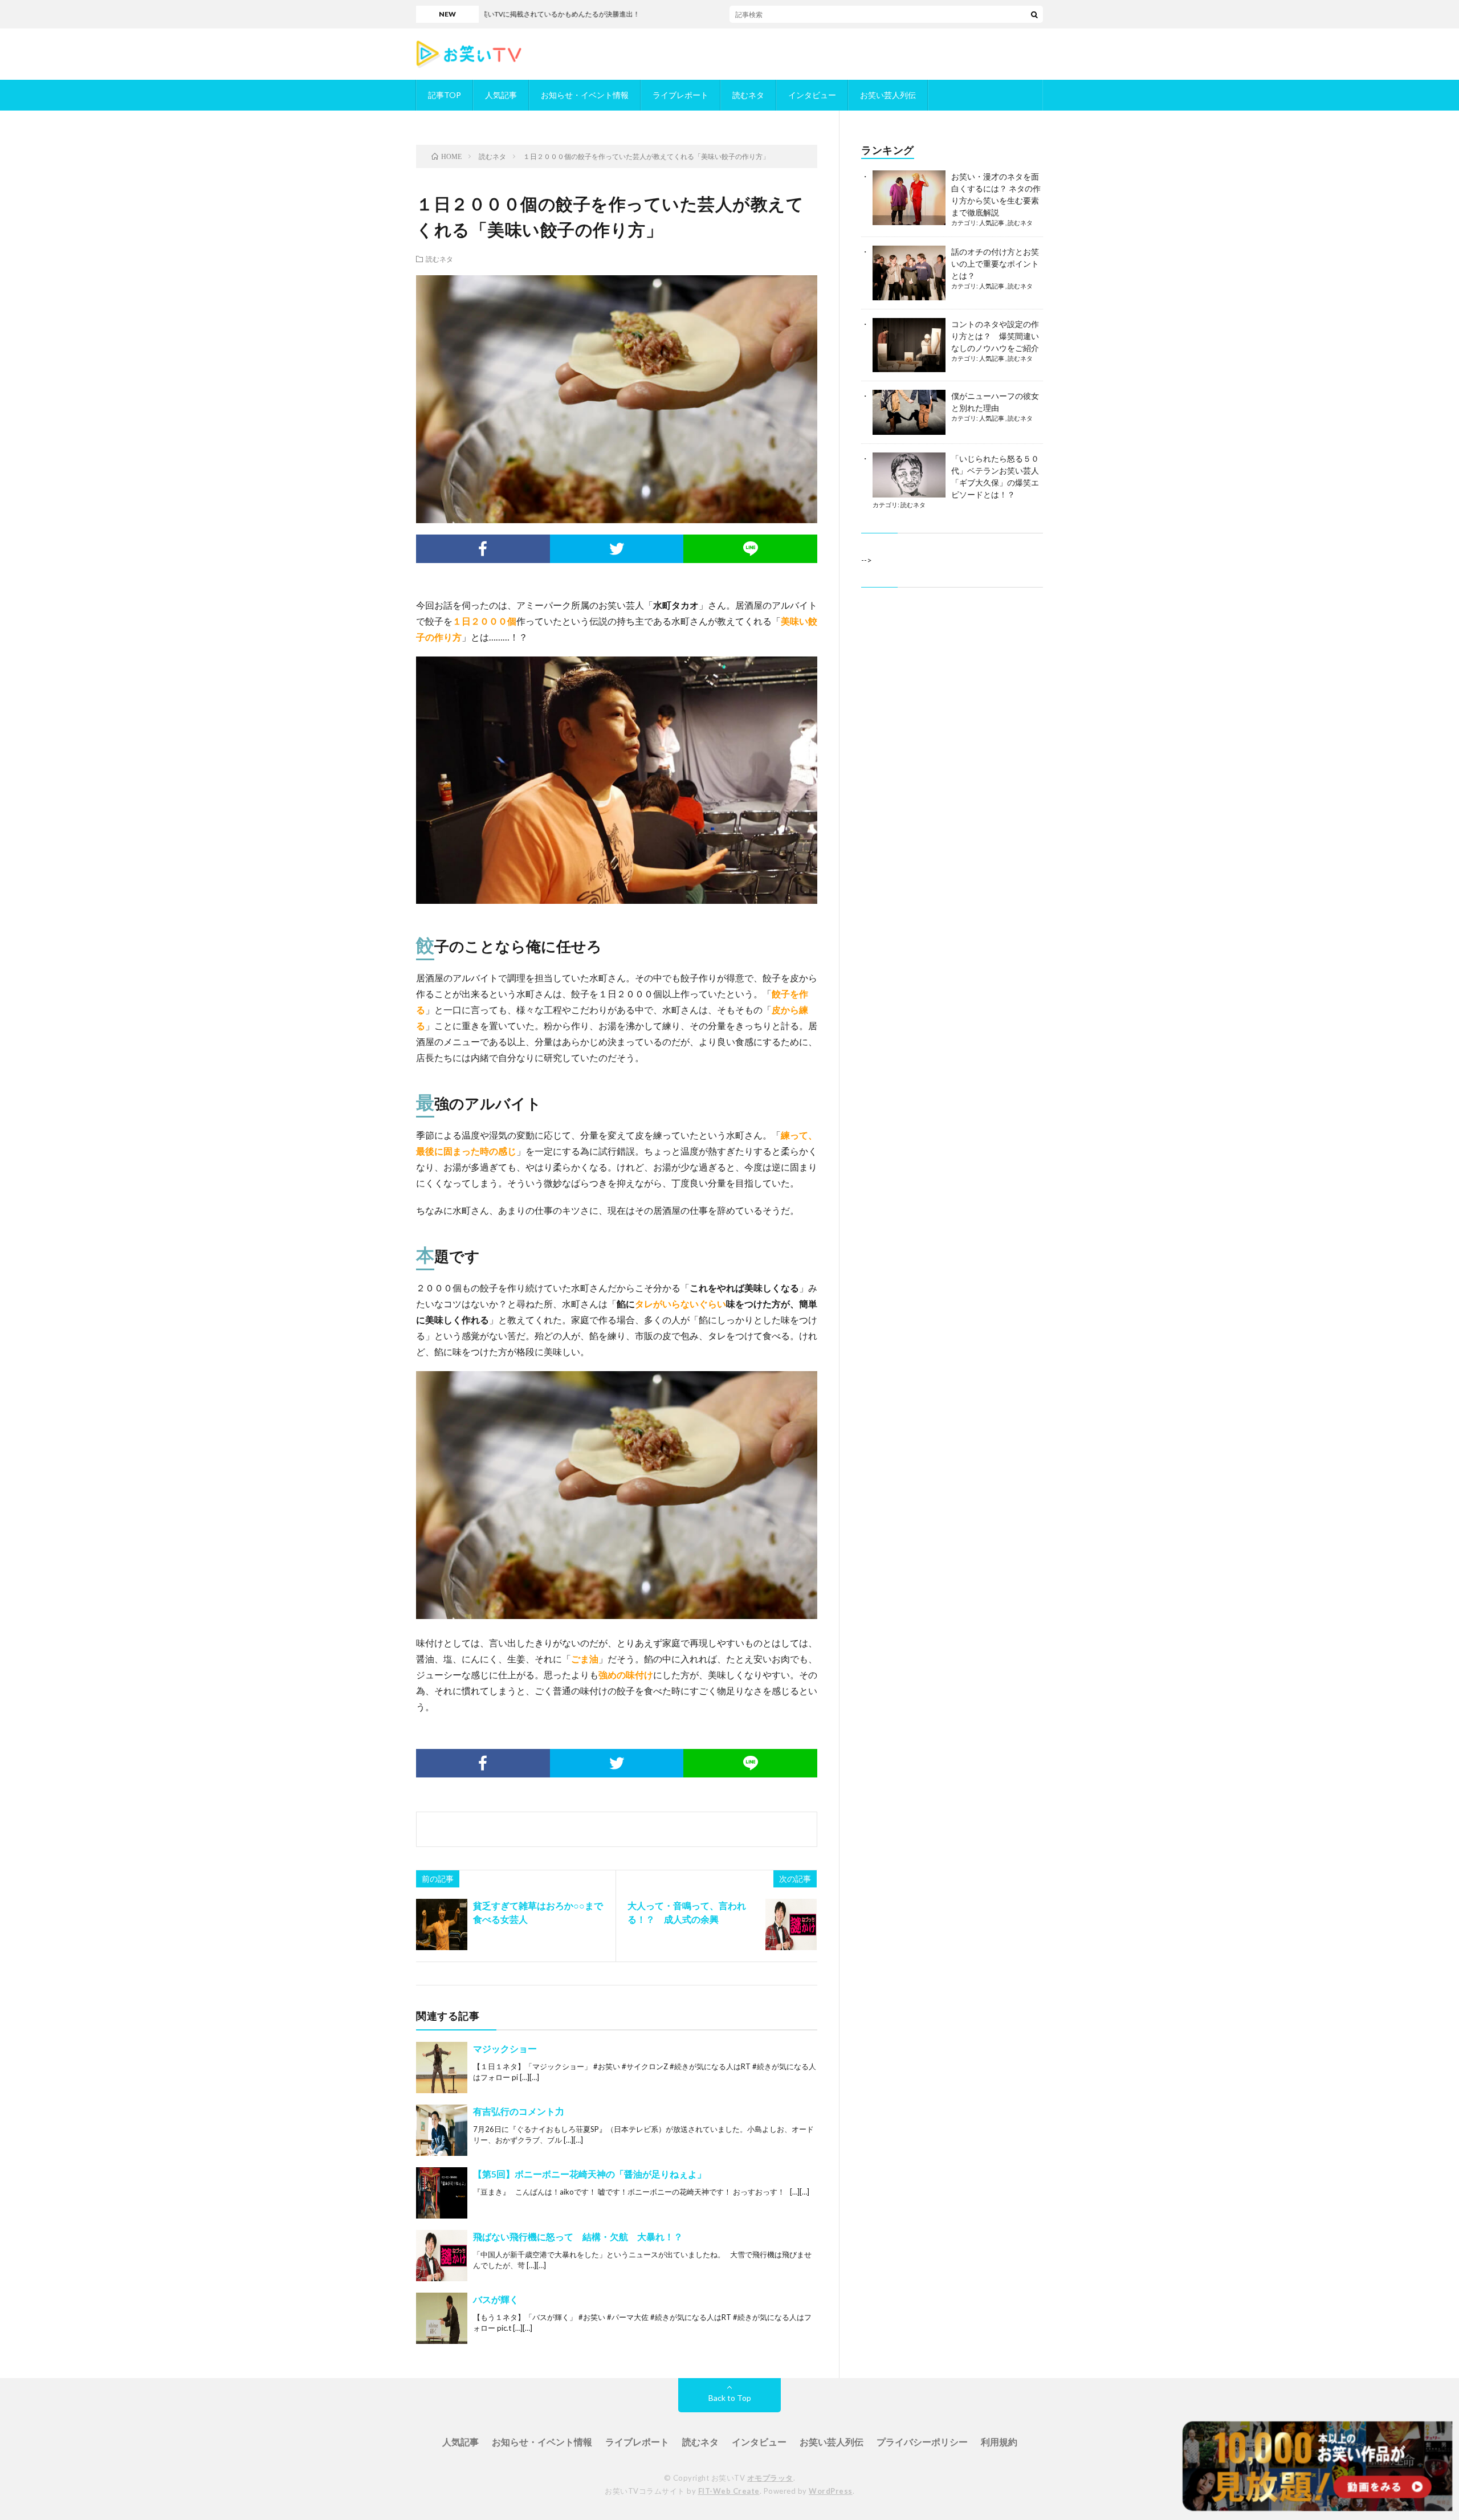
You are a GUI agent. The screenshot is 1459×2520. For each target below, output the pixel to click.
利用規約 (999, 2442)
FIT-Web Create (729, 2491)
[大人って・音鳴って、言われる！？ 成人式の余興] (791, 1924)
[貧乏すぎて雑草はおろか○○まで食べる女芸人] (442, 1924)
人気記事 (501, 95)
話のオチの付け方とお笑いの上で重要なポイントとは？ (995, 264)
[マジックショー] (442, 2068)
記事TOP (445, 95)
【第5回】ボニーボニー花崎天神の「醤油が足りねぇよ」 (590, 2174)
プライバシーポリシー (922, 2442)
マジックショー (505, 2048)
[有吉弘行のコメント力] (442, 2130)
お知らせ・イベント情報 (585, 95)
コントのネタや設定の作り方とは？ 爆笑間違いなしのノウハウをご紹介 (995, 336)
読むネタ (748, 95)
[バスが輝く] (442, 2318)
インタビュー (812, 95)
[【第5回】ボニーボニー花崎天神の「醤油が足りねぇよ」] (442, 2193)
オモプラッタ (770, 2478)
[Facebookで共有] (483, 549)
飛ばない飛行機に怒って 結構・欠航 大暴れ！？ (578, 2236)
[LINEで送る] (750, 549)
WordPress (831, 2491)
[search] (1034, 14)
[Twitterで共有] (617, 549)
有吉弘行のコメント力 (519, 2111)
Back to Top (730, 2398)
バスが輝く (496, 2299)
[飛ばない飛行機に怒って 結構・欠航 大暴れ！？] (442, 2256)
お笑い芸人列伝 (888, 95)
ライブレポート (680, 95)
